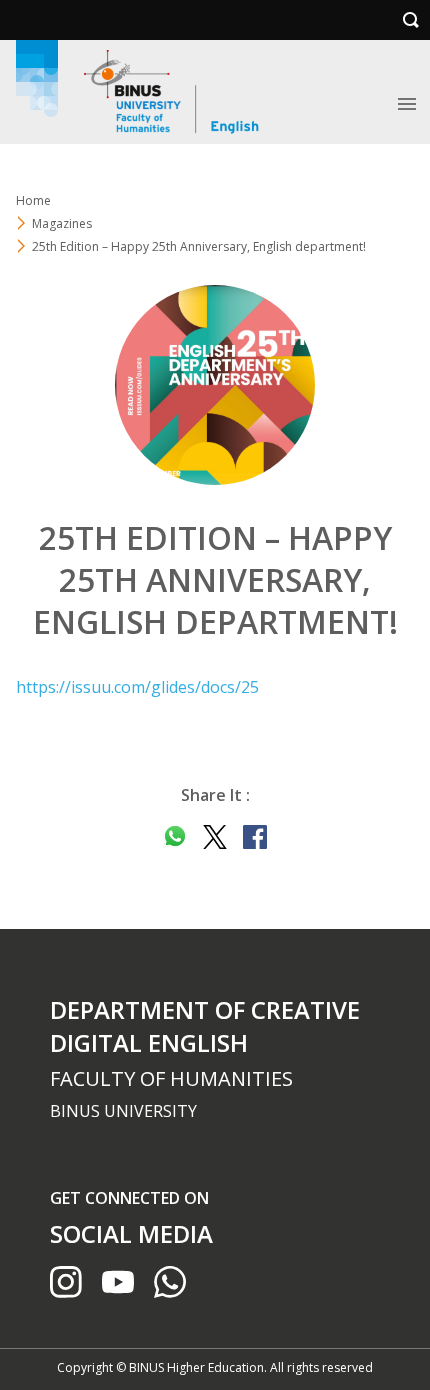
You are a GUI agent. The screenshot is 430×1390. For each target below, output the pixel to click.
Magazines (62, 223)
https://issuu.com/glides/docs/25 (137, 687)
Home (33, 200)
